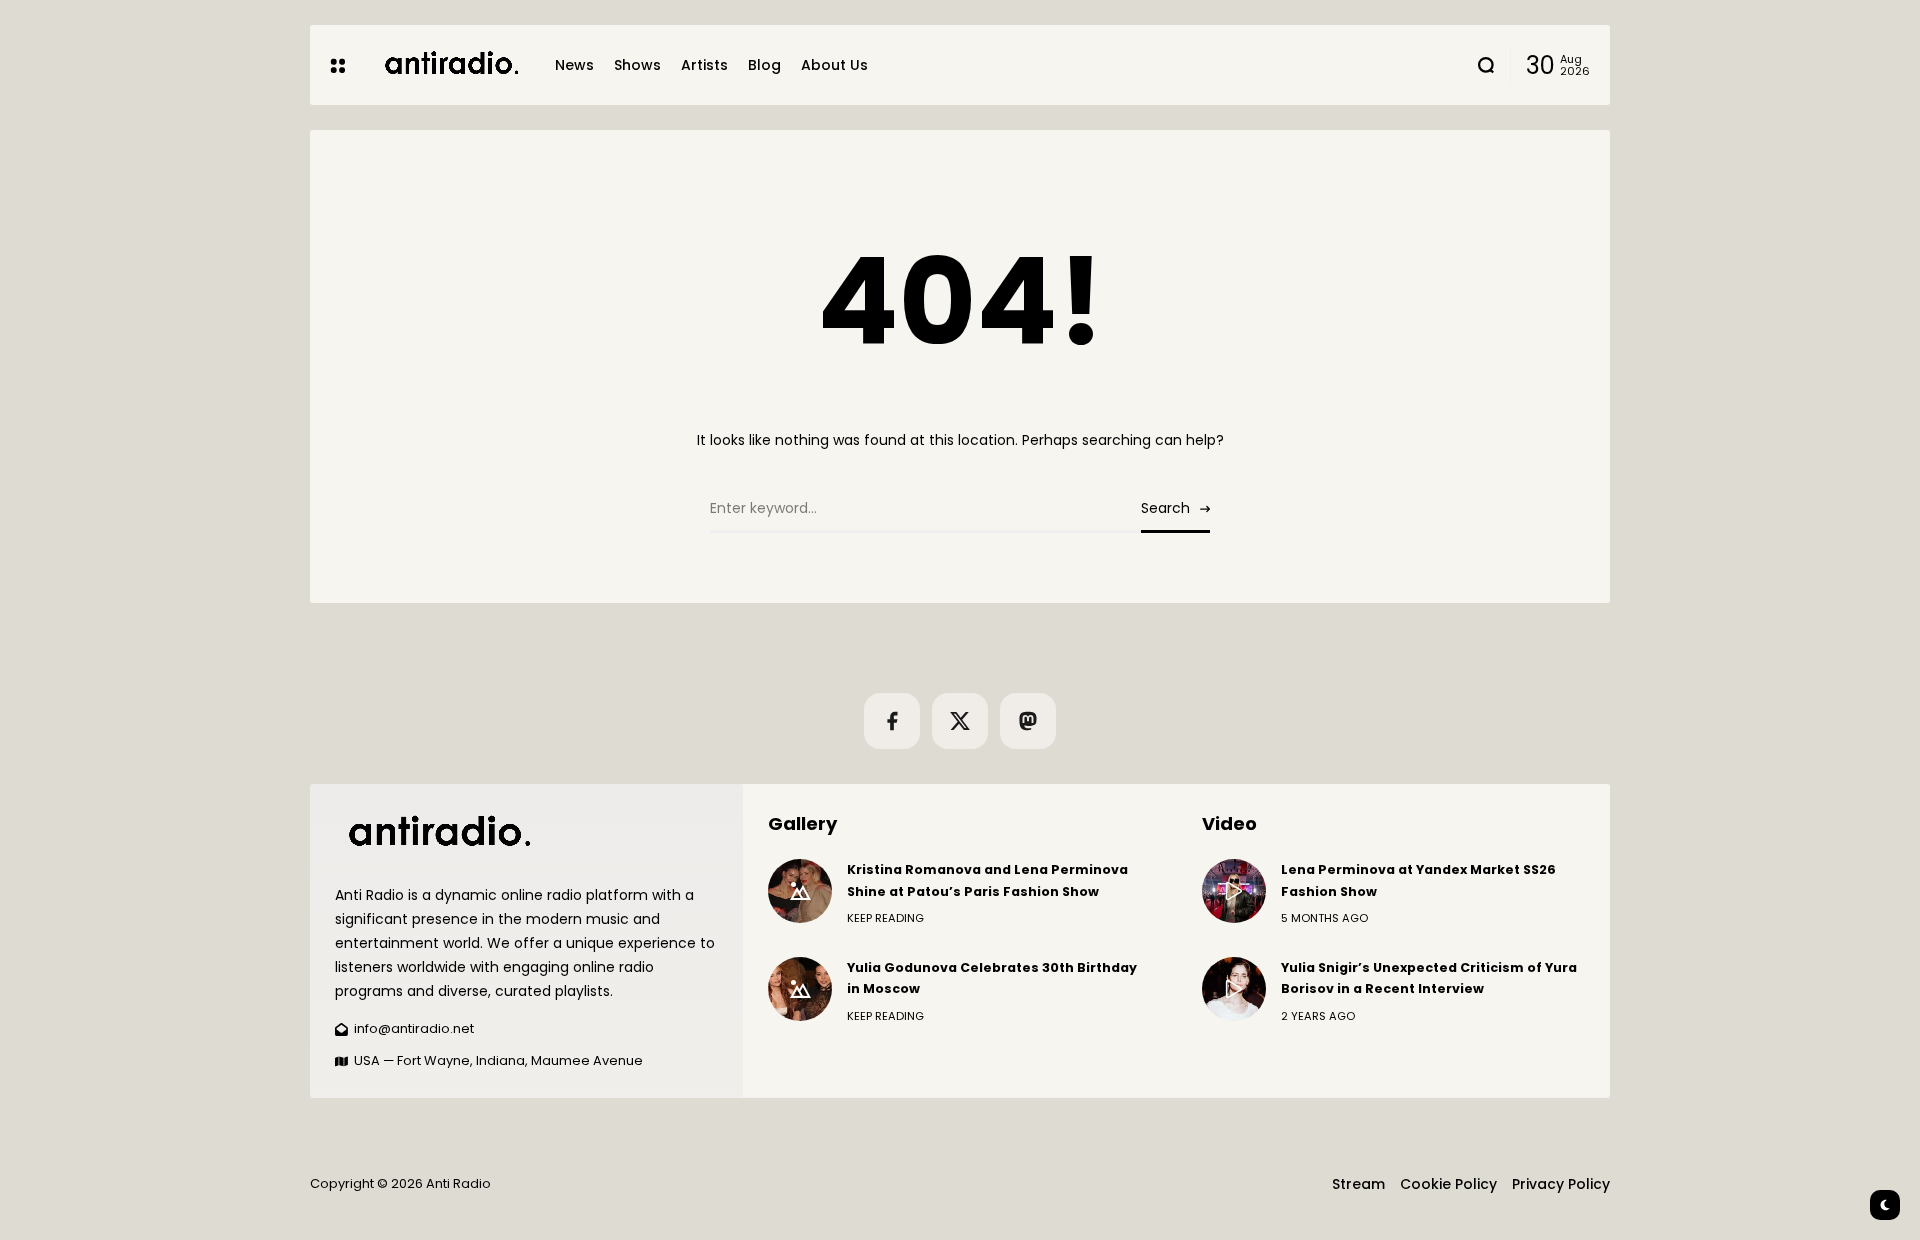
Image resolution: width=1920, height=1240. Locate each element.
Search (1165, 508)
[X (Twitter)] (960, 721)
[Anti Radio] (450, 64)
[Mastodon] (1028, 721)
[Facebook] (892, 721)
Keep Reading (885, 918)
